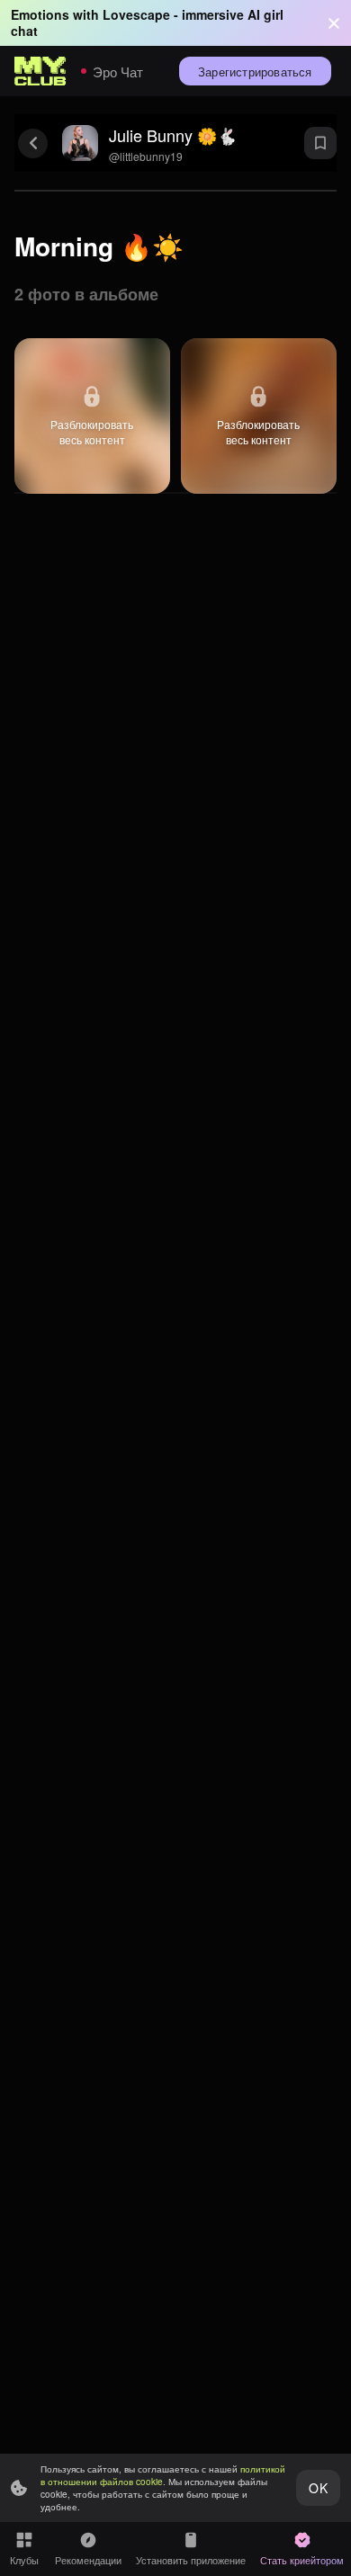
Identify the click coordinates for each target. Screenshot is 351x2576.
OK (318, 2488)
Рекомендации (88, 2560)
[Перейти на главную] (40, 71)
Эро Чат (118, 72)
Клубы (24, 2560)
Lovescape (136, 14)
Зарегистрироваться (255, 72)
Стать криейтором (302, 2560)
